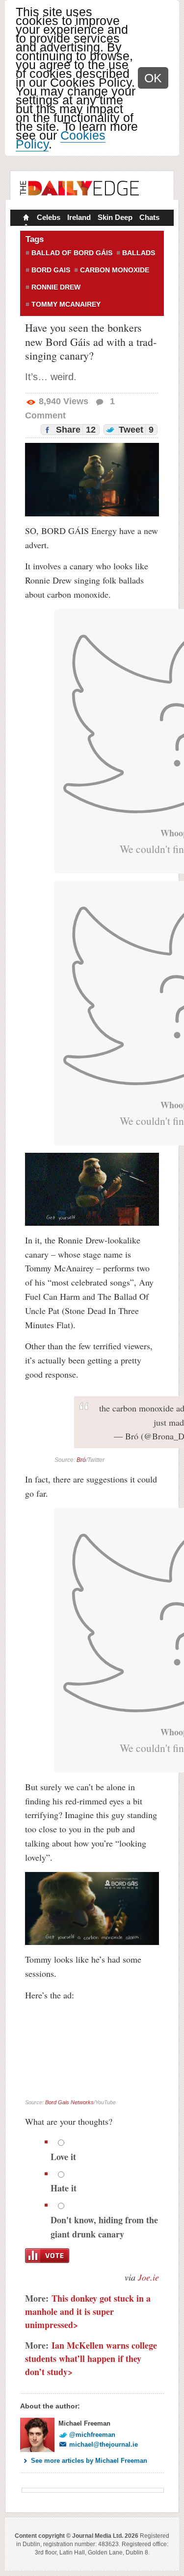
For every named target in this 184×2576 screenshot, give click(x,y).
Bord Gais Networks (69, 2102)
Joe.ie (148, 2277)
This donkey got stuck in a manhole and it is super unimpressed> (88, 2311)
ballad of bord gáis (72, 253)
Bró (81, 1460)
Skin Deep (115, 217)
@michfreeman (92, 2435)
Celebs (49, 217)
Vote (47, 2256)
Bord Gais (51, 270)
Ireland (79, 217)
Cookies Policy (61, 140)
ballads (139, 253)
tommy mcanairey (66, 304)
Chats (149, 217)
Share (75, 430)
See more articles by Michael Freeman (89, 2461)
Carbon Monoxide (115, 270)
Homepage (25, 219)
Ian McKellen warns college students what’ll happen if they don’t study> (91, 2358)
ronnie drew (56, 287)
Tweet (135, 430)
